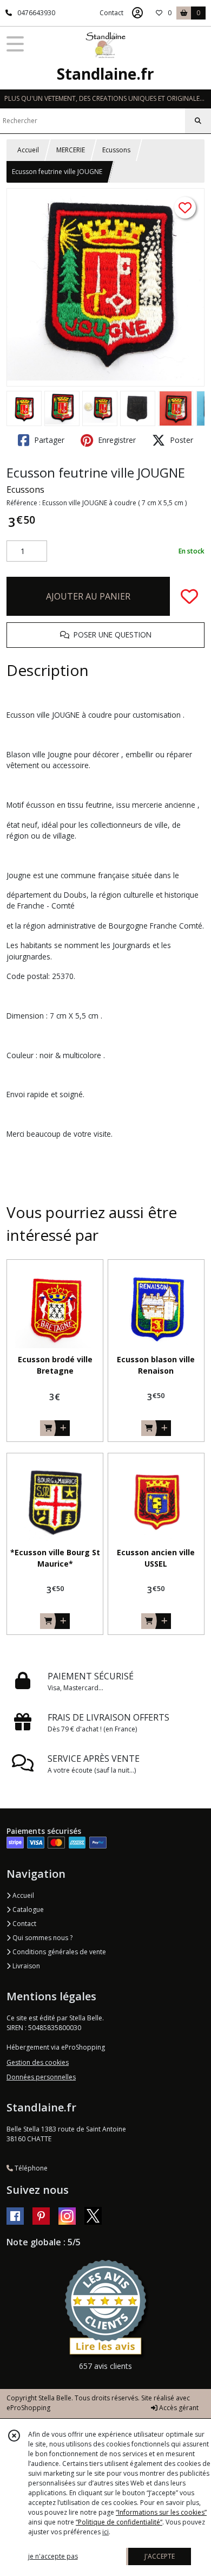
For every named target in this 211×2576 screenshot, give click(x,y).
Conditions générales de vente (58, 1952)
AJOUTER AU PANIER (88, 596)
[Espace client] (137, 13)
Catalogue (27, 1910)
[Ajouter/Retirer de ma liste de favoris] (189, 596)
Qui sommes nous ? (42, 1938)
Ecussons (116, 150)
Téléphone (30, 2168)
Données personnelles (41, 2077)
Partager (48, 440)
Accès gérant (178, 2408)
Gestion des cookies (38, 2062)
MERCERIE (71, 150)
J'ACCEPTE (160, 2556)
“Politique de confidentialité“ (119, 2522)
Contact (111, 13)
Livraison (25, 1966)
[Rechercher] (198, 121)
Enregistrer (116, 440)
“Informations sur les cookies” (161, 2512)
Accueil (28, 150)
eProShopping (28, 2408)
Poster (180, 440)
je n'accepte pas (53, 2556)
